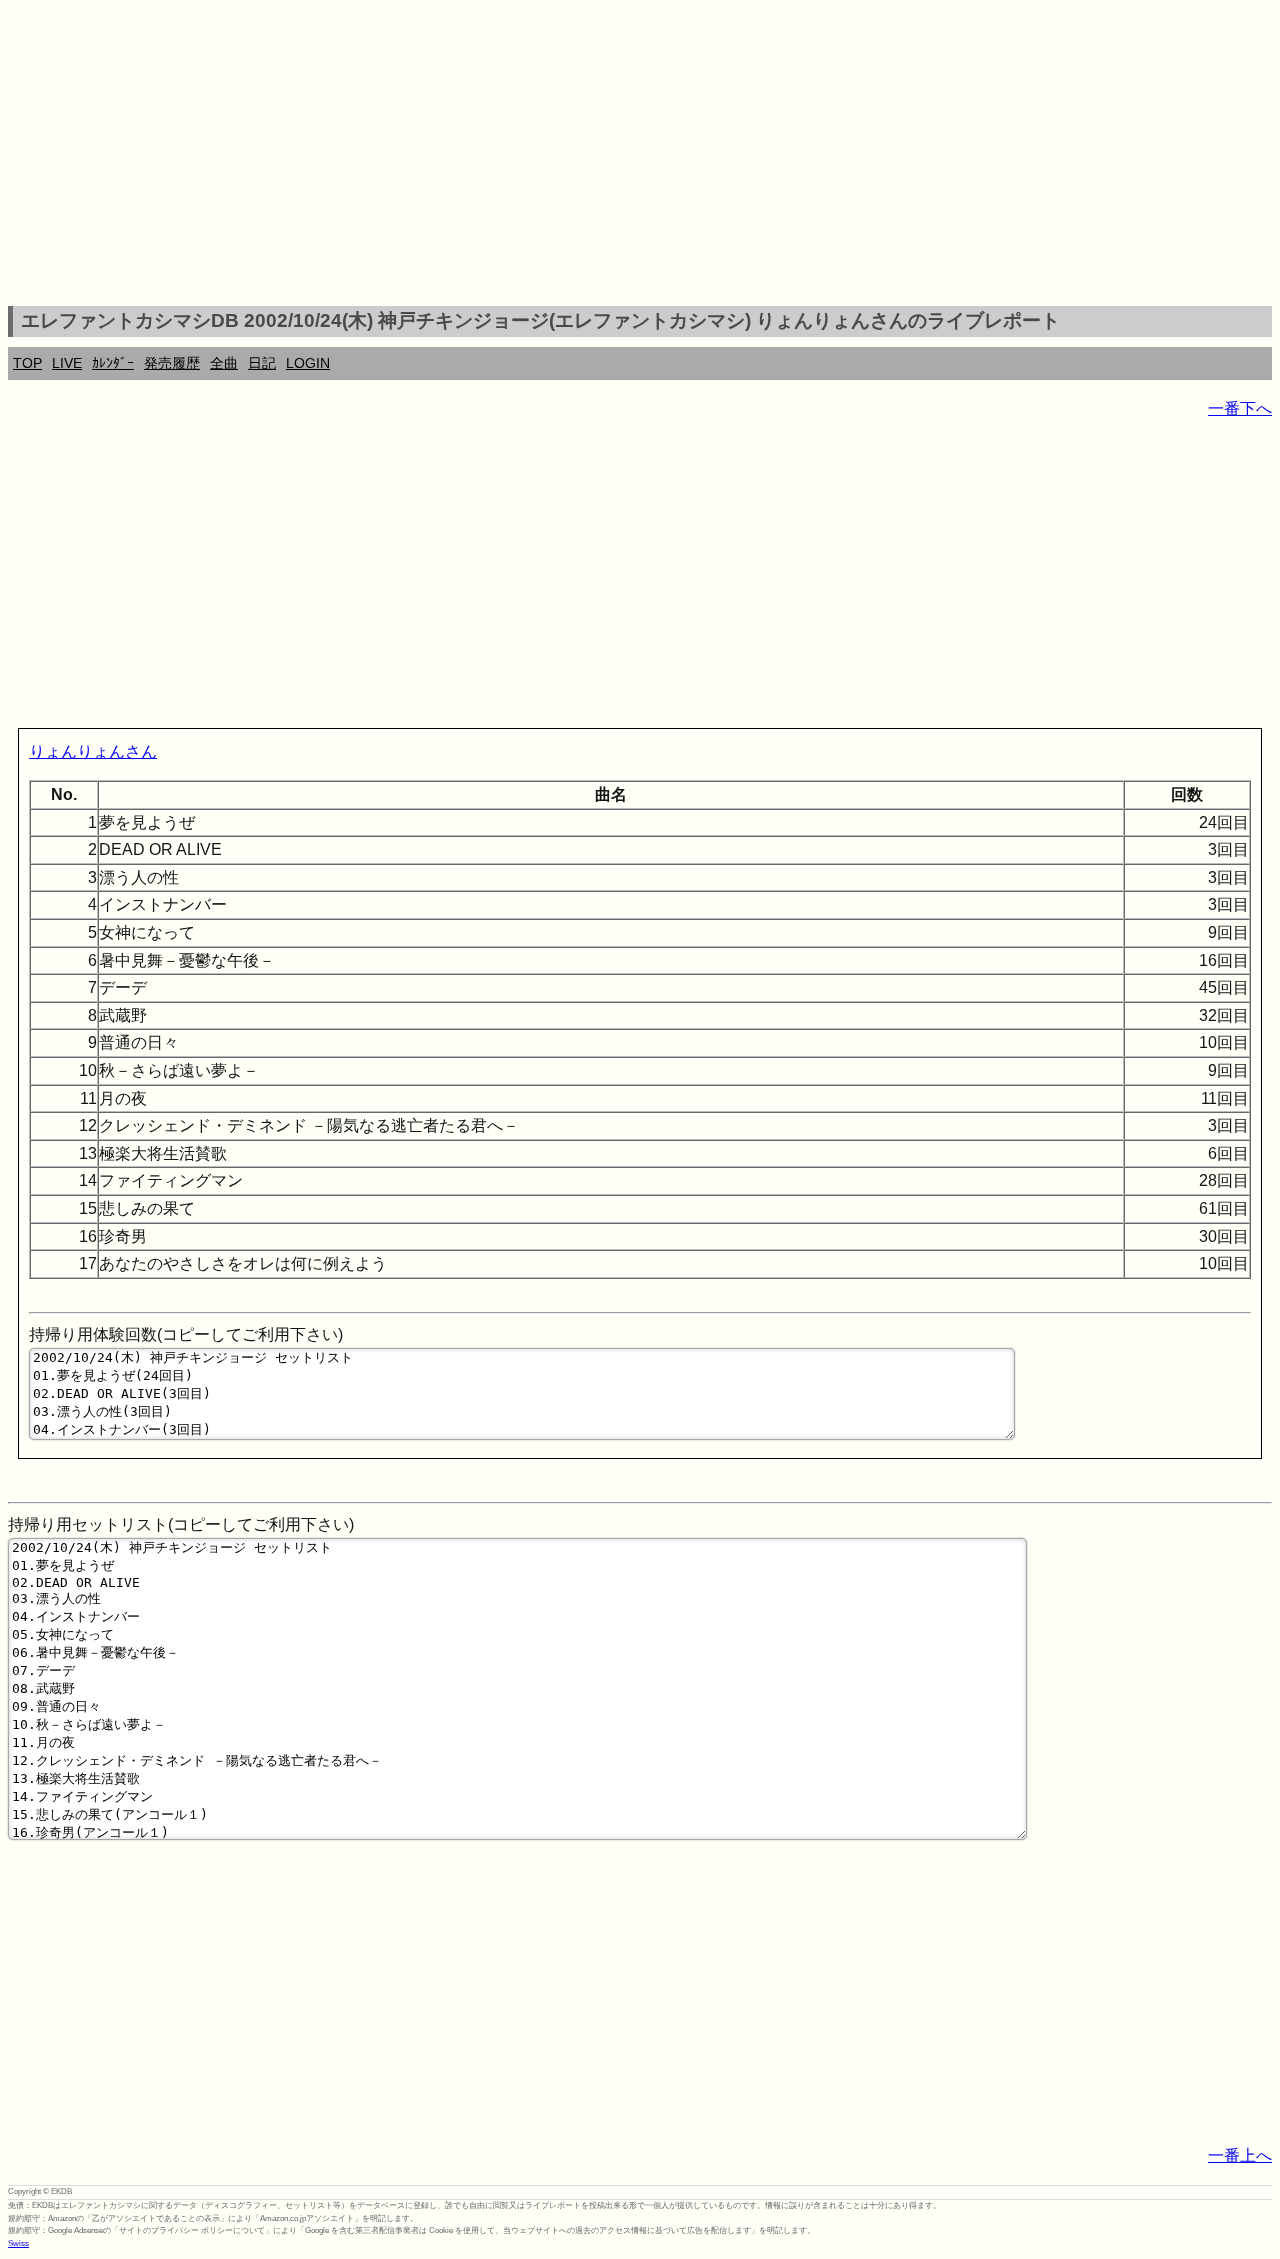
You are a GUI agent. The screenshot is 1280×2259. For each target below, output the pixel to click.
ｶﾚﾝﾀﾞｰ (113, 363)
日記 (262, 363)
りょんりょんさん (93, 751)
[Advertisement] (640, 156)
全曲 (224, 363)
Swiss (18, 2243)
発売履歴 (172, 363)
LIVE (67, 363)
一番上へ (1240, 2155)
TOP (27, 363)
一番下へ (1240, 408)
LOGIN (308, 363)
